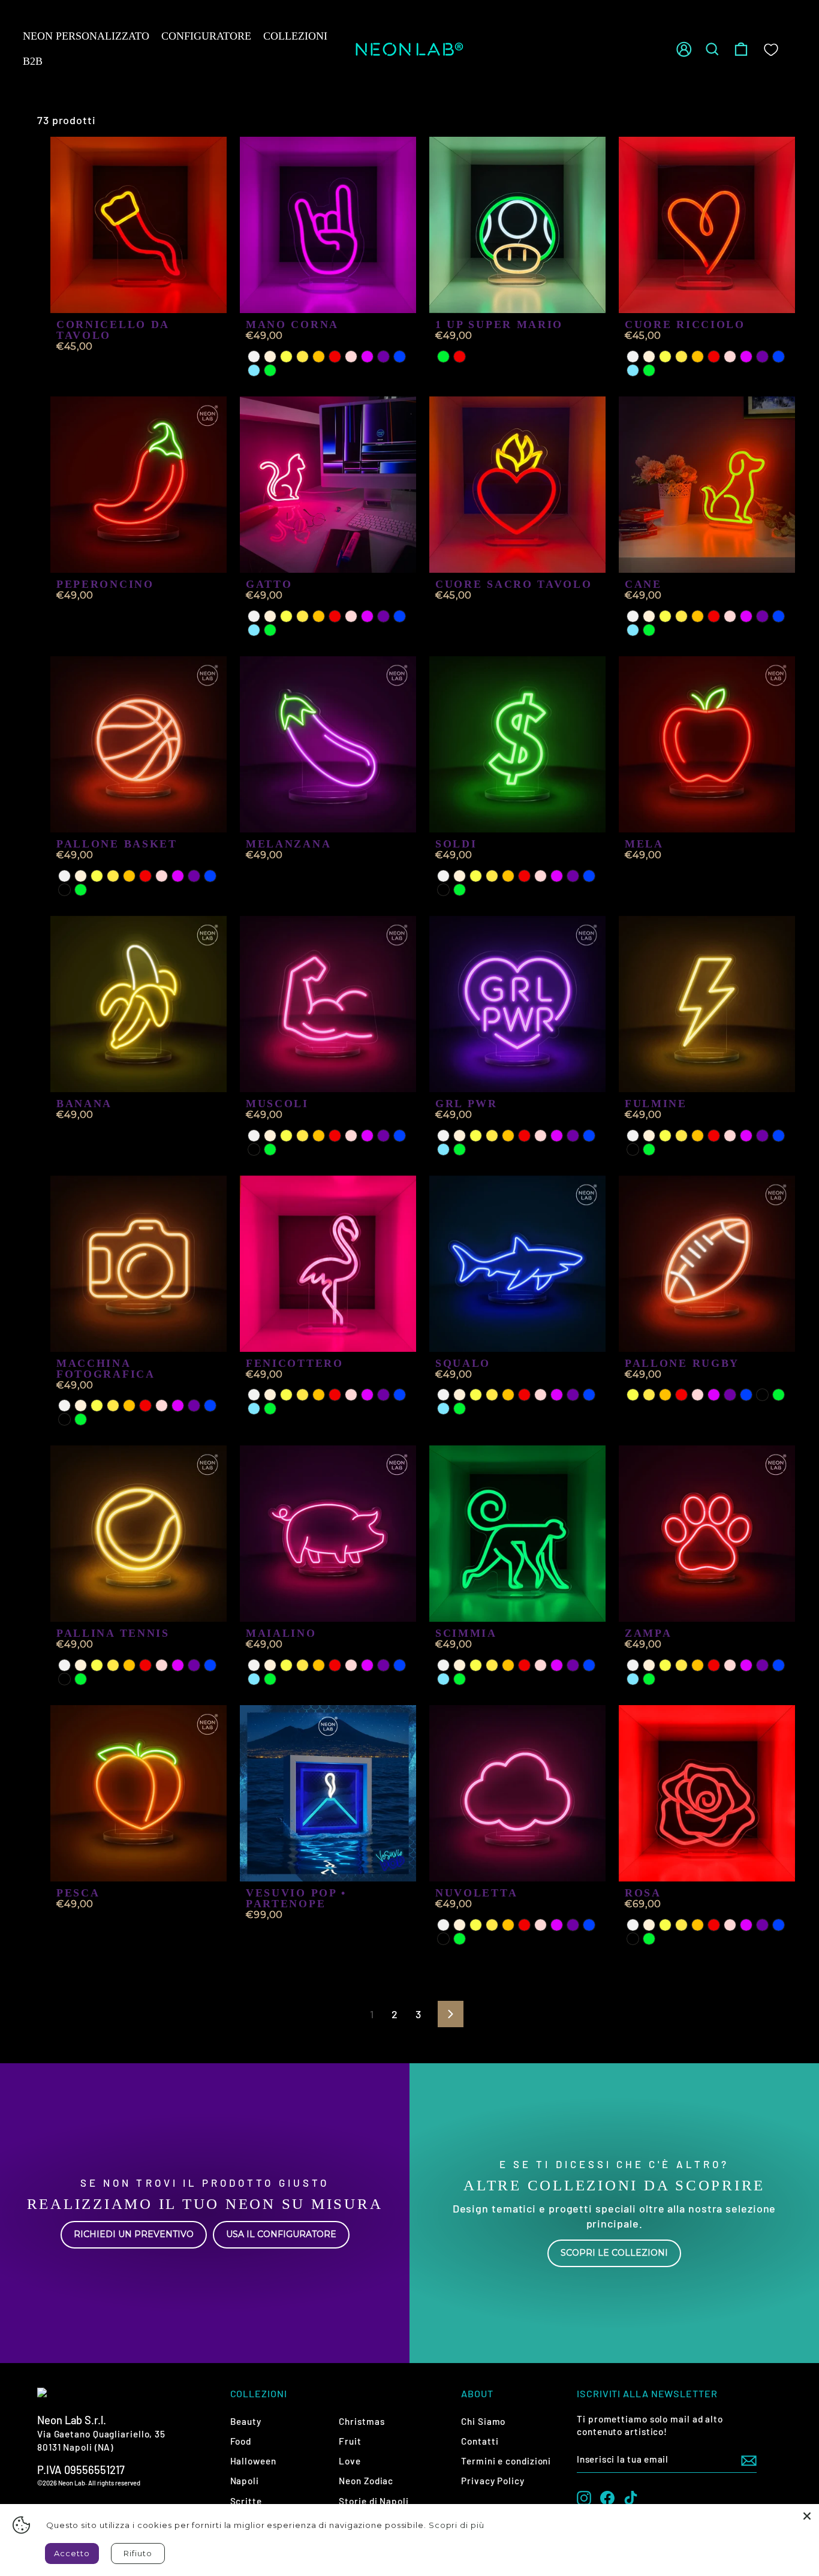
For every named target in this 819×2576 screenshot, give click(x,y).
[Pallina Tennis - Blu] (210, 1665)
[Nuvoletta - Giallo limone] (476, 1925)
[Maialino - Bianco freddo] (254, 1665)
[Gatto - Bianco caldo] (270, 616)
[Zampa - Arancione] (698, 1665)
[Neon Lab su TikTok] (631, 2498)
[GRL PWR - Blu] (589, 1136)
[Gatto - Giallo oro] (302, 616)
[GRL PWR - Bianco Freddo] (443, 1136)
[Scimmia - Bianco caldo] (460, 1665)
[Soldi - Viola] (573, 876)
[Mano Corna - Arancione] (319, 357)
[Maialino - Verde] (270, 1679)
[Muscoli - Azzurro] (254, 1149)
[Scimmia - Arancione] (508, 1665)
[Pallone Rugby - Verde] (779, 1395)
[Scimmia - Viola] (573, 1665)
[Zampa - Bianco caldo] (649, 1665)
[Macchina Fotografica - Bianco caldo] (81, 1406)
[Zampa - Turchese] (633, 1679)
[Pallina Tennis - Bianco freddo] (64, 1665)
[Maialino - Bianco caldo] (270, 1665)
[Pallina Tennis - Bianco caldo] (81, 1665)
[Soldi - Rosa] (541, 876)
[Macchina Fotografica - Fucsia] (178, 1406)
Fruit (350, 2441)
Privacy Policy (493, 2481)
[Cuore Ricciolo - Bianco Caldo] (649, 357)
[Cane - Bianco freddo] (633, 616)
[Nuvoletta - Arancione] (508, 1925)
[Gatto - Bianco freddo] (254, 616)
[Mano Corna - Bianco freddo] (254, 357)
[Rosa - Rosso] (714, 1925)
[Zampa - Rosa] (730, 1665)
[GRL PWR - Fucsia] (557, 1136)
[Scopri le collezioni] (614, 2213)
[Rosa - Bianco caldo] (649, 1925)
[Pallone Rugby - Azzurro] (762, 1395)
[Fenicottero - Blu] (400, 1395)
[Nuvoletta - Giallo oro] (492, 1925)
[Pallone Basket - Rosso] (145, 876)
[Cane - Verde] (649, 630)
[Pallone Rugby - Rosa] (698, 1395)
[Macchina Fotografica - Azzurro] (64, 1419)
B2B (33, 61)
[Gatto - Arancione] (319, 616)
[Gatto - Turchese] (254, 630)
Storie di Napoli (374, 2501)
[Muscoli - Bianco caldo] (270, 1136)
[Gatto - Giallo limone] (286, 616)
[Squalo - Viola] (573, 1395)
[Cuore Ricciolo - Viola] (762, 357)
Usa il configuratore (281, 2234)
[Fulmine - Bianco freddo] (633, 1136)
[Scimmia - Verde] (460, 1679)
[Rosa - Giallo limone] (665, 1925)
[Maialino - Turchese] (254, 1679)
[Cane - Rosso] (714, 616)
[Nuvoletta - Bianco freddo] (443, 1925)
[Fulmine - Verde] (649, 1149)
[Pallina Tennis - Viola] (194, 1665)
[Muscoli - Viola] (383, 1136)
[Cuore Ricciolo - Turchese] (633, 370)
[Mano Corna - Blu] (400, 357)
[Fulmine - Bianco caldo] (649, 1136)
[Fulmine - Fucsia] (746, 1136)
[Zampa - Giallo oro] (681, 1665)
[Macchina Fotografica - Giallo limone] (97, 1406)
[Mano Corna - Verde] (270, 370)
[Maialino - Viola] (383, 1665)
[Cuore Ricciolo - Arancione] (698, 357)
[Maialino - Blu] (400, 1665)
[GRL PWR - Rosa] (541, 1136)
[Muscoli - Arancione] (319, 1136)
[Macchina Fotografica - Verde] (81, 1419)
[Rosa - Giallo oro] (681, 1925)
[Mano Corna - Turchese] (254, 370)
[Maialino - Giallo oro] (302, 1665)
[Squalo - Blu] (589, 1395)
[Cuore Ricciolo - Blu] (779, 357)
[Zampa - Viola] (762, 1665)
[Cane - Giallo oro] (681, 616)
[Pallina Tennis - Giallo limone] (97, 1665)
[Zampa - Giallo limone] (665, 1665)
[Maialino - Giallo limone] (286, 1665)
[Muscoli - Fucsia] (367, 1136)
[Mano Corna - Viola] (383, 357)
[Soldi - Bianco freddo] (443, 876)
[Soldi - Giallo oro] (492, 876)
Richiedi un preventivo (134, 2234)
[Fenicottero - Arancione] (319, 1395)
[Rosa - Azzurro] (633, 1939)
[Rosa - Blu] (779, 1925)
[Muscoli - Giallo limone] (286, 1136)
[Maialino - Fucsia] (367, 1665)
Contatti (480, 2441)
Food (241, 2441)
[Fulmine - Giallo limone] (665, 1136)
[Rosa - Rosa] (730, 1925)
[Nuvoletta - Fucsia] (557, 1925)
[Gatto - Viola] (383, 616)
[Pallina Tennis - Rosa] (162, 1665)
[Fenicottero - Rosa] (351, 1395)
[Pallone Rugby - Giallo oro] (649, 1395)
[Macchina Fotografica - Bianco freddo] (64, 1406)
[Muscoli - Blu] (400, 1136)
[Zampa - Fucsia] (746, 1665)
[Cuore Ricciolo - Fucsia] (746, 357)
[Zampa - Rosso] (714, 1665)
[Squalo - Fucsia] (557, 1395)
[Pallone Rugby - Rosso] (681, 1395)
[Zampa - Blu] (779, 1665)
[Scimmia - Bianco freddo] (443, 1665)
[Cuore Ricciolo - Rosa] (730, 357)
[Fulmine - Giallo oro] (681, 1136)
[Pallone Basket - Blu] (210, 876)
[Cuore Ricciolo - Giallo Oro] (681, 357)
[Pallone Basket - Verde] (81, 890)
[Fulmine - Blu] (779, 1136)
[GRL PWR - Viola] (573, 1136)
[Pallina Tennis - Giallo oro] (113, 1665)
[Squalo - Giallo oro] (492, 1395)
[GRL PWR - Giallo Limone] (476, 1136)
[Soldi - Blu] (589, 876)
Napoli (245, 2481)
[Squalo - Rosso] (524, 1395)
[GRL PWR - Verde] (460, 1149)
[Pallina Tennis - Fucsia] (178, 1665)
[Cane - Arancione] (698, 616)
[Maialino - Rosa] (351, 1665)
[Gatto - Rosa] (351, 616)
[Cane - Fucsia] (746, 616)
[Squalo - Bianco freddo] (443, 1395)
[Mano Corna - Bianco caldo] (270, 357)
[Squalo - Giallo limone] (476, 1395)
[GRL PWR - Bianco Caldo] (460, 1136)
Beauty (246, 2421)
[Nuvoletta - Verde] (460, 1939)
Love (350, 2461)
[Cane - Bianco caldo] (649, 616)
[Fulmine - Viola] (762, 1136)
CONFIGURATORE (206, 36)
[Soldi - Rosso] (524, 876)
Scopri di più (457, 2525)
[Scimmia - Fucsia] (557, 1665)
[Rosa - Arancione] (698, 1925)
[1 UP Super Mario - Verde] (443, 357)
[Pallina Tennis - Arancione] (129, 1665)
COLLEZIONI (295, 36)
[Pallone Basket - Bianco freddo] (64, 876)
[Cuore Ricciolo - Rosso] (714, 357)
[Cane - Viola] (762, 616)
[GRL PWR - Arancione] (508, 1136)
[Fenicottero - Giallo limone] (286, 1395)
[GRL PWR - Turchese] (443, 1149)
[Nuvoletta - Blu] (589, 1925)
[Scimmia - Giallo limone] (476, 1665)
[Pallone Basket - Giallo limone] (97, 876)
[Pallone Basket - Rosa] (162, 876)
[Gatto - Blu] (400, 616)
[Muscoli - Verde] (270, 1149)
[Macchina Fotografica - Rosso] (145, 1406)
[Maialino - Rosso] (335, 1665)
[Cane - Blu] (779, 616)
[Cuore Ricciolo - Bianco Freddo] (633, 357)
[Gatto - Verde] (270, 630)
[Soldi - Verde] (460, 890)
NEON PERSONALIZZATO (86, 36)
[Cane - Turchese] (633, 630)
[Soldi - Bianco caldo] (460, 876)
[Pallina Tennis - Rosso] (145, 1665)
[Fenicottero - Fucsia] (367, 1395)
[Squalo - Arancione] (508, 1395)
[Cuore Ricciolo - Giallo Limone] (665, 357)
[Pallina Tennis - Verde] (81, 1679)
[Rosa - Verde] (649, 1939)
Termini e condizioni (506, 2461)
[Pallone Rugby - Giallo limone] (633, 1395)
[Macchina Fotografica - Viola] (194, 1406)
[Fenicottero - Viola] (383, 1395)
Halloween (253, 2461)
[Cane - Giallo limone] (665, 616)
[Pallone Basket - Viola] (194, 876)
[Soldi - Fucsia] (557, 876)
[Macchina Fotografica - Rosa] (162, 1406)
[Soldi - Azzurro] (443, 890)
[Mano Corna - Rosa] (351, 357)
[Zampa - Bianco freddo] (633, 1665)
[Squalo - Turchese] (443, 1409)
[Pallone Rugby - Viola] (730, 1395)
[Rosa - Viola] (762, 1925)
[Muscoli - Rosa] (351, 1136)
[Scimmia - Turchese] (443, 1679)
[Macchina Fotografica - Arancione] (129, 1406)
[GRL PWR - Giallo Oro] (492, 1136)
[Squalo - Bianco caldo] (460, 1395)
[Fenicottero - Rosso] (335, 1395)
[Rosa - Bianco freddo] (633, 1925)
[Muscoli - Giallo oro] (302, 1136)
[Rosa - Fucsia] (746, 1925)
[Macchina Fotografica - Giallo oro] (113, 1406)
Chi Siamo (483, 2421)
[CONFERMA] (749, 2460)
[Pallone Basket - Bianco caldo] (81, 876)
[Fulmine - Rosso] (714, 1136)
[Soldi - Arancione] (508, 876)
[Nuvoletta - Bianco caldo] (460, 1925)
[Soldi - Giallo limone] (476, 876)
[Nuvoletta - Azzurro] (443, 1939)
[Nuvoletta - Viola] (573, 1925)
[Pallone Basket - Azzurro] (64, 890)
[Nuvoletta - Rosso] (524, 1925)
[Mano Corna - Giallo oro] (302, 357)
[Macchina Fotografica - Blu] (210, 1406)
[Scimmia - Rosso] (524, 1665)
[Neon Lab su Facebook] (607, 2498)
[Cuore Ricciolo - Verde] (649, 370)
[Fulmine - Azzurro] (633, 1149)
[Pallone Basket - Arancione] (129, 876)
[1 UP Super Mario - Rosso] (460, 357)
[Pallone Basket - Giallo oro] (113, 876)
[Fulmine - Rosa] (730, 1136)
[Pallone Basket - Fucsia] (178, 876)
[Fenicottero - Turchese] (254, 1409)
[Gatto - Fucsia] (367, 616)
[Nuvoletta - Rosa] (541, 1925)
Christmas (362, 2421)
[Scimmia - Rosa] (541, 1665)
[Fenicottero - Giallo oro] (302, 1395)
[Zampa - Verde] (649, 1679)
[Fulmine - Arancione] (698, 1136)
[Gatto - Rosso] (335, 616)
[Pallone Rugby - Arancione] (665, 1395)
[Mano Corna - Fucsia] (367, 357)
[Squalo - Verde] (460, 1409)
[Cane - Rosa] (730, 616)
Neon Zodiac (366, 2481)
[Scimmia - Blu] (589, 1665)
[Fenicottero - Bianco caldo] (270, 1395)
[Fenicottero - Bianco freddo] (254, 1395)
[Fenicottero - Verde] (270, 1409)
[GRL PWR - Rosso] (524, 1136)
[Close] (807, 2516)
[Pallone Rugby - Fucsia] (714, 1395)
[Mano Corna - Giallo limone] (286, 357)
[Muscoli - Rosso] (335, 1136)
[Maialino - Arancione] (319, 1665)
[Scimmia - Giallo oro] (492, 1665)
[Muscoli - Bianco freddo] (254, 1136)
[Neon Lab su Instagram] (584, 2498)
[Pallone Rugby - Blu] (746, 1395)
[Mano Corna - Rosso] (335, 357)
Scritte (246, 2501)
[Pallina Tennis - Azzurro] (64, 1679)
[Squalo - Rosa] (541, 1395)
